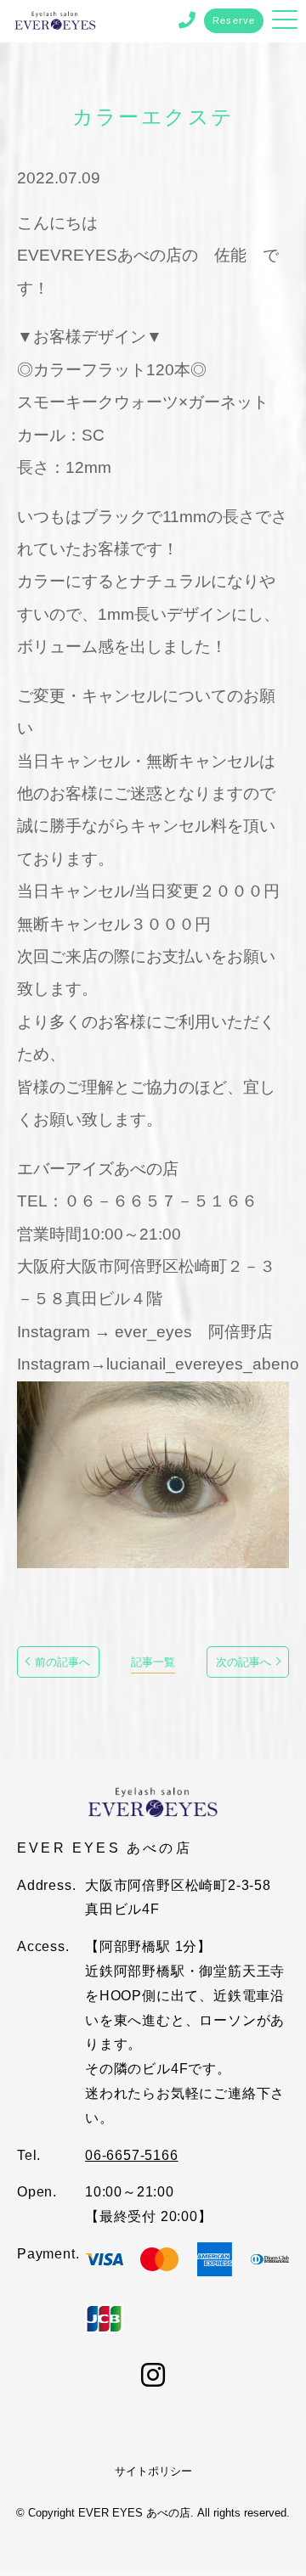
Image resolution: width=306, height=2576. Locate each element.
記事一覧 (153, 1662)
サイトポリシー (153, 2471)
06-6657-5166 (132, 2155)
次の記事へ (244, 1662)
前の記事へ (62, 1662)
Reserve (234, 20)
